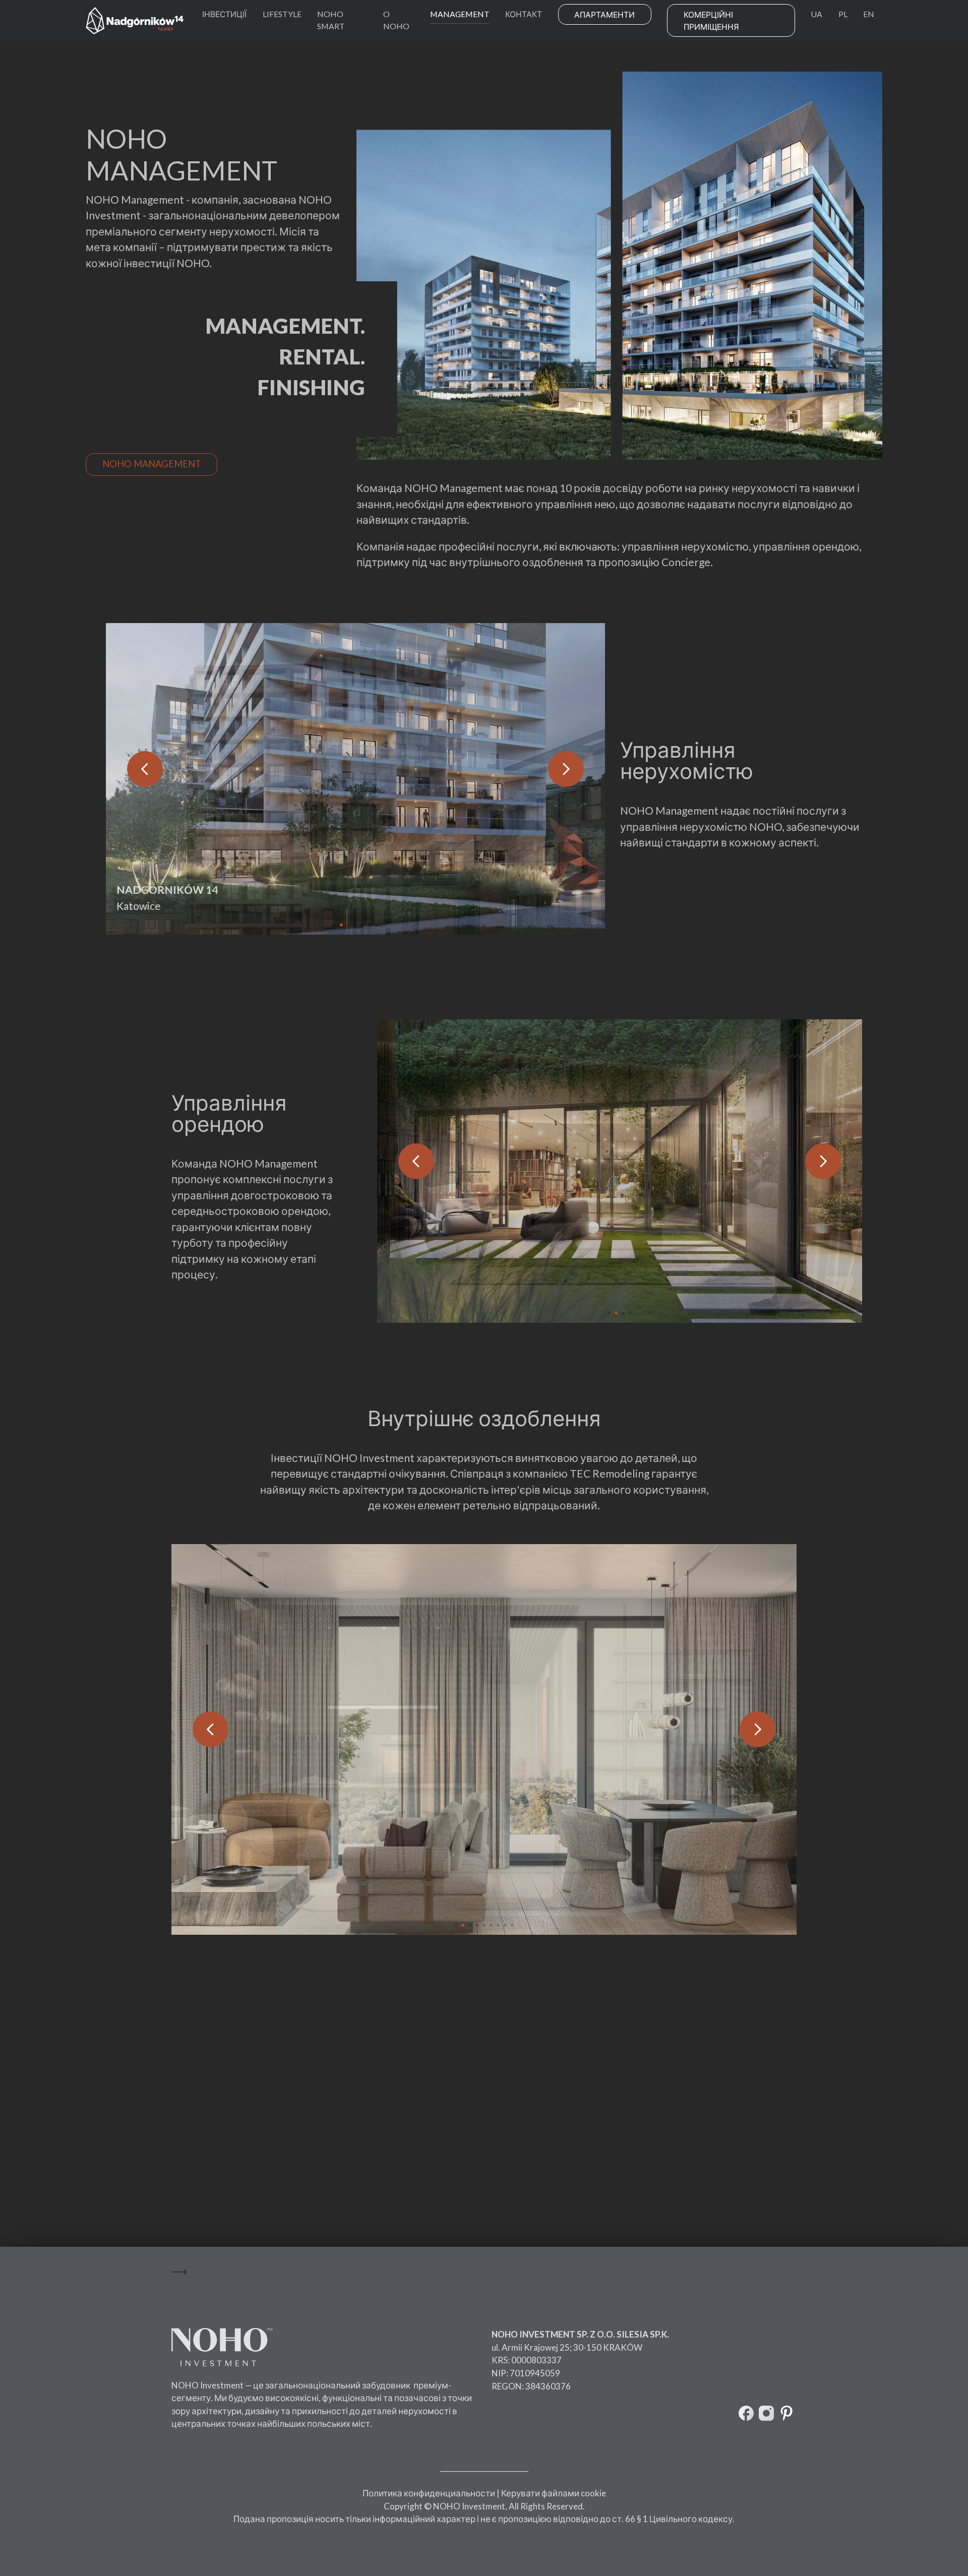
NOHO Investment (207, 2385)
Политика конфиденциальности (429, 2493)
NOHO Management (152, 464)
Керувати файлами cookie (554, 2493)
